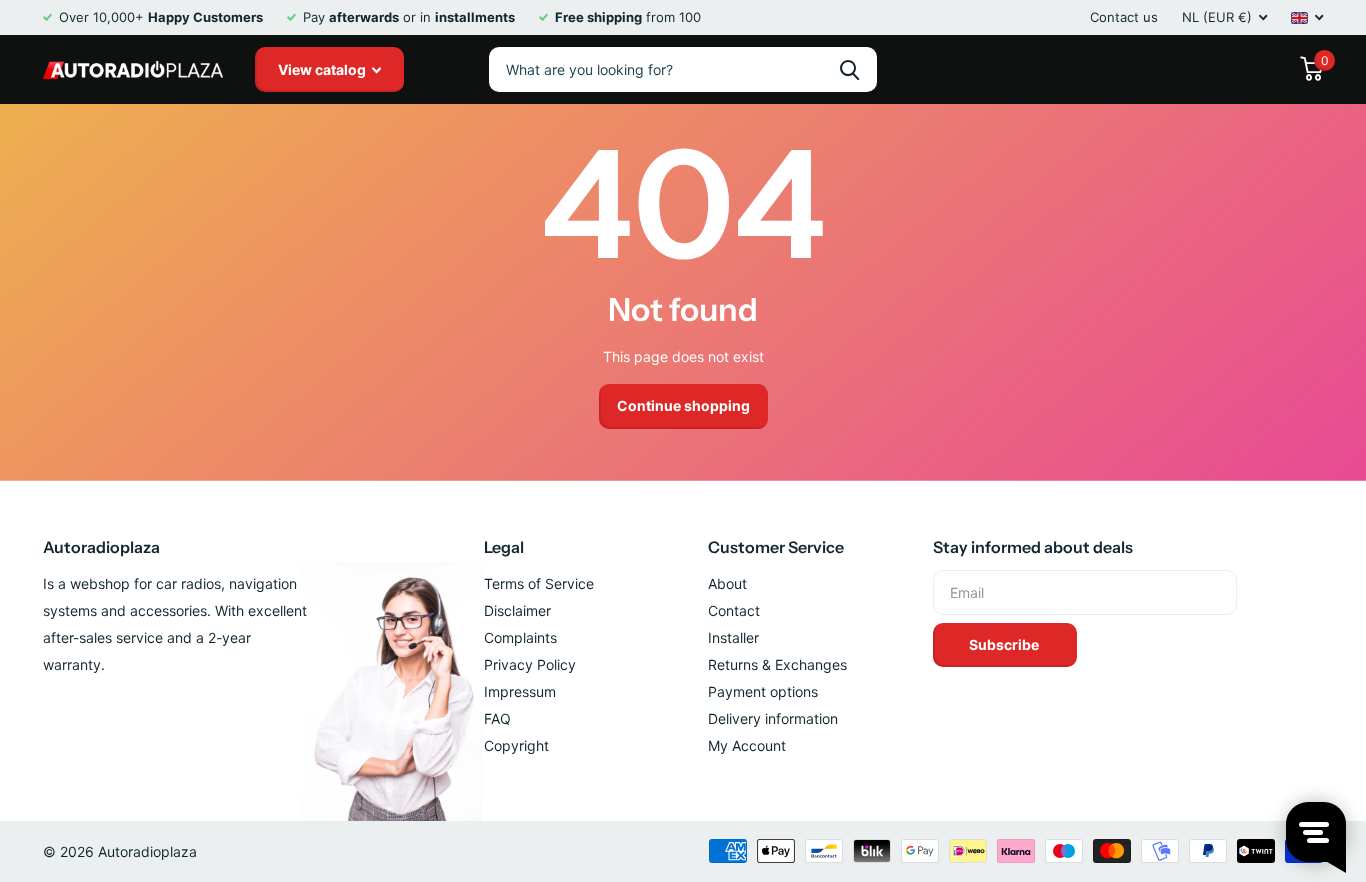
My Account (747, 745)
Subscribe (1005, 644)
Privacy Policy (530, 664)
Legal (504, 547)
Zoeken (849, 69)
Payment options (763, 691)
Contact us (1124, 17)
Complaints (520, 637)
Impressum (520, 691)
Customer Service (776, 547)
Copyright (516, 745)
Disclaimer (517, 610)
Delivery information (773, 718)
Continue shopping (683, 405)
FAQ (497, 718)
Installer (733, 637)
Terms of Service (539, 583)
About (727, 583)
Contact (734, 610)
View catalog (323, 69)
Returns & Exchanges (777, 664)
